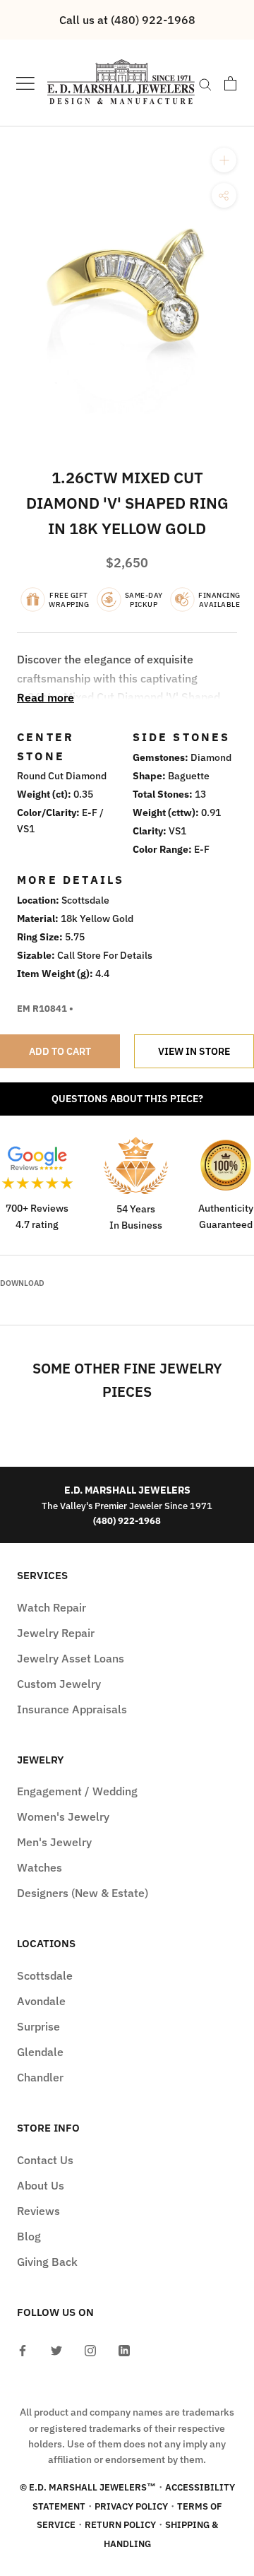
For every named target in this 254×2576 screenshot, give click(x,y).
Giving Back (47, 2262)
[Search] (205, 83)
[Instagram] (90, 2349)
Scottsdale (45, 1975)
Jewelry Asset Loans (71, 1658)
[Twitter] (56, 2349)
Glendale (40, 2052)
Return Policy (120, 2525)
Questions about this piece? (127, 1099)
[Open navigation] (25, 83)
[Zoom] (224, 160)
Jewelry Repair (56, 1633)
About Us (41, 2185)
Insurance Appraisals (72, 1709)
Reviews (38, 2211)
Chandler (40, 2077)
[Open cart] (230, 83)
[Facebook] (23, 2349)
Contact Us (45, 2160)
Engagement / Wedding (77, 1791)
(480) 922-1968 (127, 1520)
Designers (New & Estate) (83, 1893)
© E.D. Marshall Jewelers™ (88, 2487)
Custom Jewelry (59, 1684)
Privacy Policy (131, 2506)
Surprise (38, 2026)
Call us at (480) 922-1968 (127, 20)
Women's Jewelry (63, 1816)
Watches (40, 1867)
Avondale (41, 2001)
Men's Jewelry (54, 1842)
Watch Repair (52, 1607)
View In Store (194, 1051)
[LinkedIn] (124, 2349)
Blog (29, 2236)
